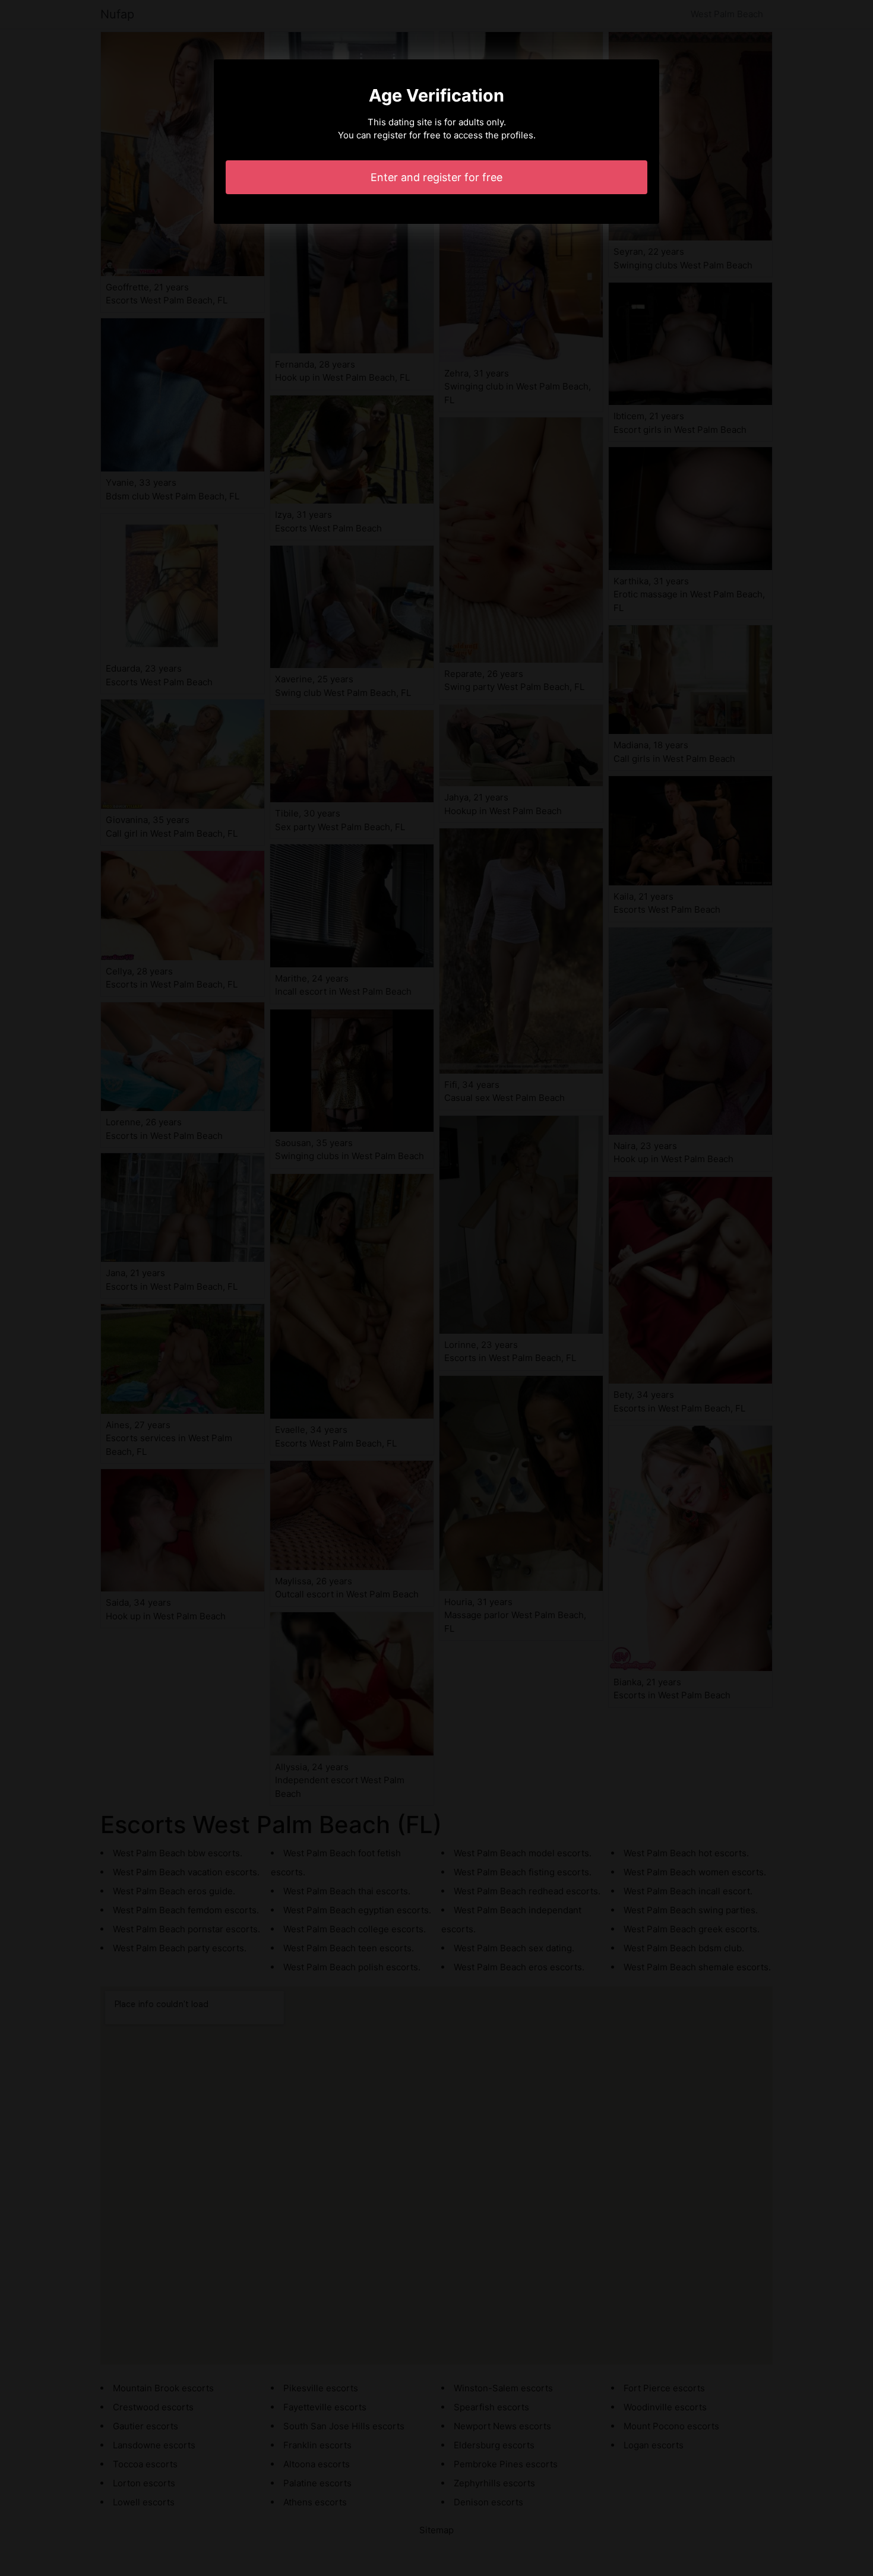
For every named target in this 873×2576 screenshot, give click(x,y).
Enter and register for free (436, 177)
